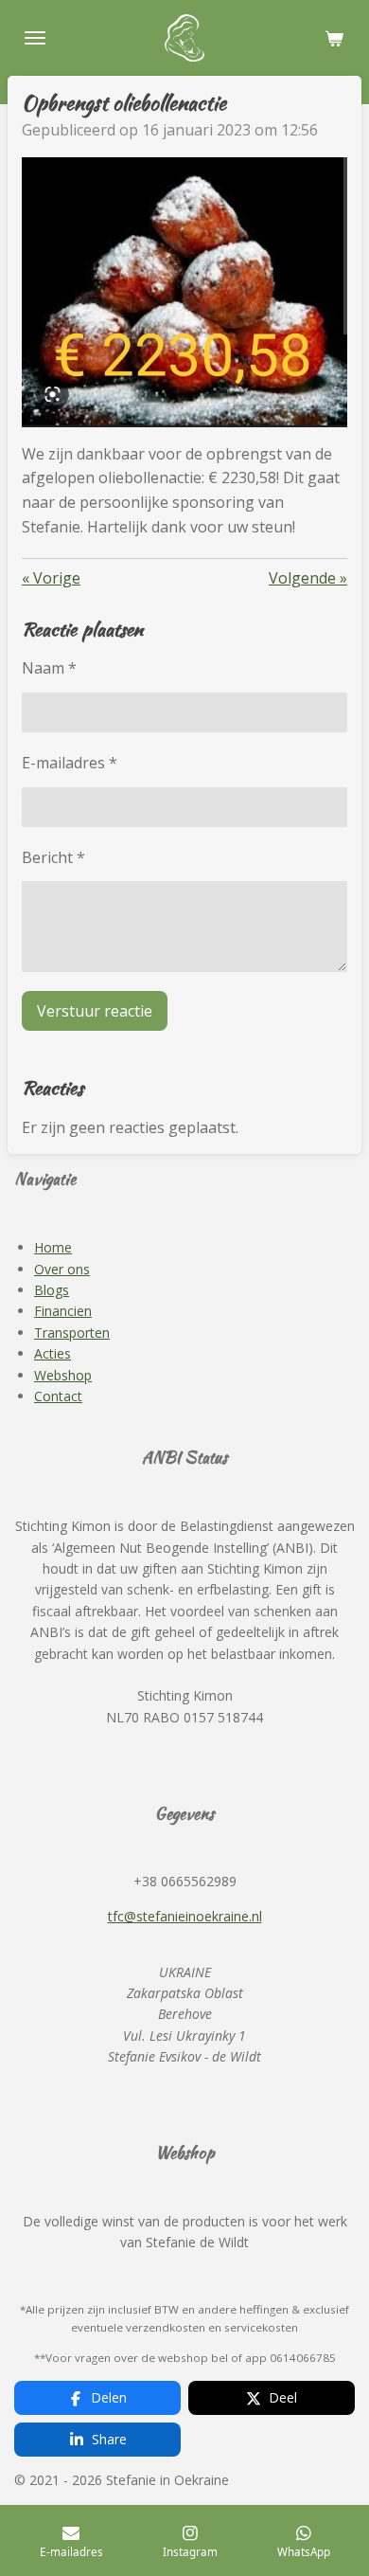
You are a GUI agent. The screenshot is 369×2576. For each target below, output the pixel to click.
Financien (63, 1311)
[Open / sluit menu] (35, 38)
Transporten (72, 1333)
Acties (53, 1353)
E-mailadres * (70, 763)
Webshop (63, 1375)
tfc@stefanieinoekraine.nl (185, 1916)
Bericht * (53, 857)
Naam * (49, 668)
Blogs (52, 1290)
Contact (58, 1396)
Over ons (62, 1269)
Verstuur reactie (95, 1011)
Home (53, 1247)
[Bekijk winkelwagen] (334, 38)
